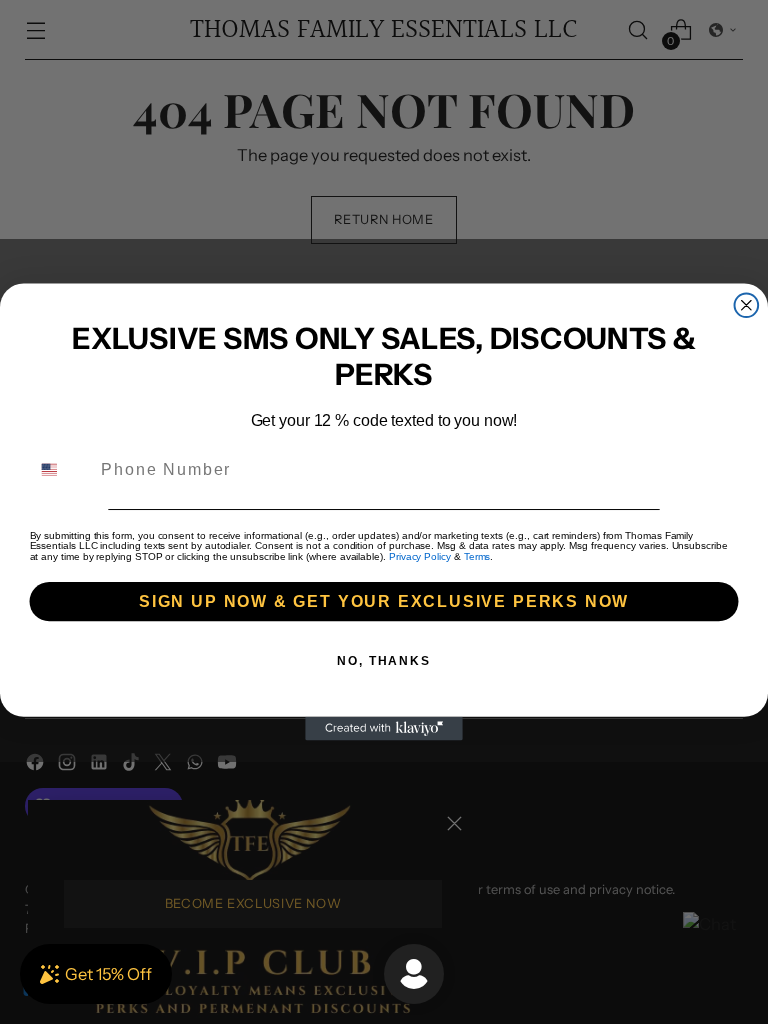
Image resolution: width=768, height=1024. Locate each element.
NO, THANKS (384, 661)
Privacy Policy (420, 556)
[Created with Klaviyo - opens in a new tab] (384, 729)
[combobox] (61, 469)
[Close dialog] (747, 305)
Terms (477, 556)
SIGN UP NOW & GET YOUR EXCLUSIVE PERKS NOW (384, 601)
